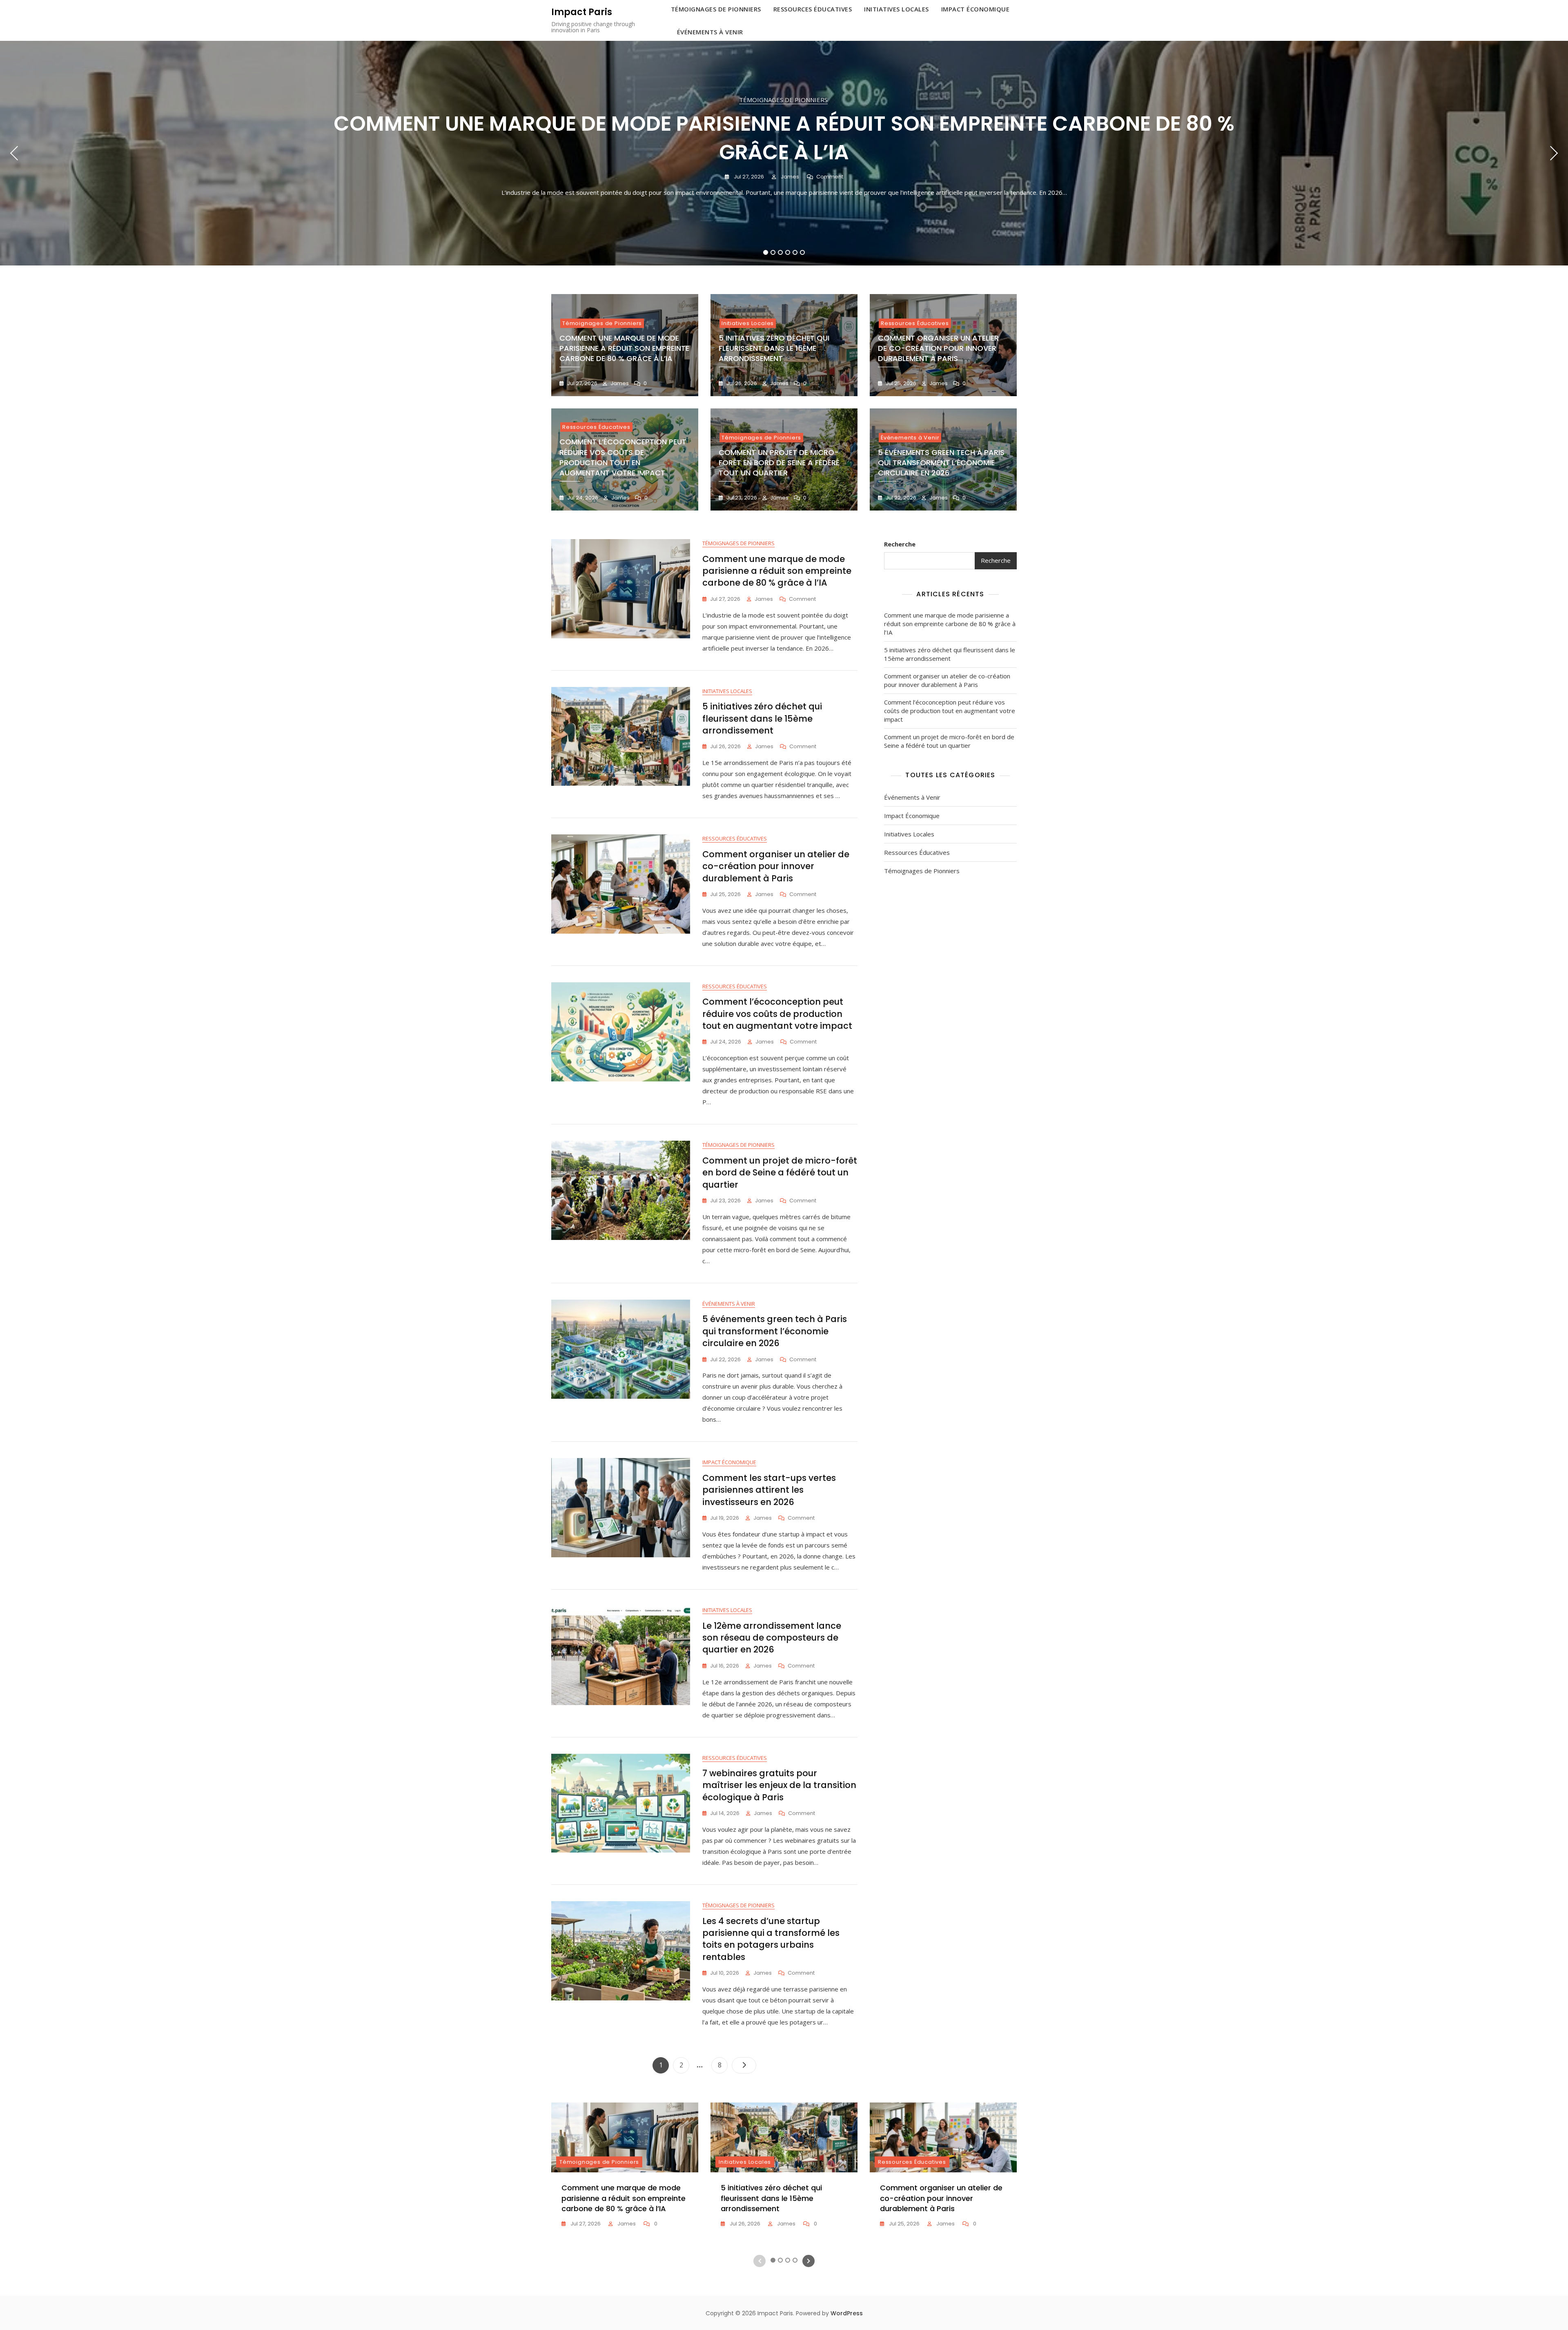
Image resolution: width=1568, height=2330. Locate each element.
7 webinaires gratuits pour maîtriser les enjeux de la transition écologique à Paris (779, 1785)
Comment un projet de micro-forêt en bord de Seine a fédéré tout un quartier (779, 463)
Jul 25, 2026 (900, 383)
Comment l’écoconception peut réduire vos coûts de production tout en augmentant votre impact (623, 457)
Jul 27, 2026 (748, 177)
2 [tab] (773, 252)
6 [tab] (803, 252)
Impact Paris (582, 12)
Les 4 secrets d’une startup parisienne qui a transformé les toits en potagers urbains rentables (771, 1939)
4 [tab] (788, 252)
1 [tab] (766, 252)
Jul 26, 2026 (741, 383)
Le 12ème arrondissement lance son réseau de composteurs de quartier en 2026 (772, 1638)
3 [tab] (781, 252)
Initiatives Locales (748, 323)
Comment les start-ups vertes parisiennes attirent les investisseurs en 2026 (769, 1490)
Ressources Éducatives (915, 323)
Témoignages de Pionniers (783, 100)
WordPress (847, 2313)
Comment (830, 177)
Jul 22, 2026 (900, 498)
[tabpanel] (784, 153)
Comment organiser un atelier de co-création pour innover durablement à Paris (938, 348)
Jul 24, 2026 (582, 498)
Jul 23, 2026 (741, 498)
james (789, 177)
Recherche (900, 544)
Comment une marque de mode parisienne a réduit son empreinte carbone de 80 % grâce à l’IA (784, 138)
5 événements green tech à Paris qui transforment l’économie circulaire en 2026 (941, 463)
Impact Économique (729, 1462)
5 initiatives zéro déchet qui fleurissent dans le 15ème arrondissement (774, 348)
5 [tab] (795, 252)
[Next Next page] (744, 2065)
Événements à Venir (710, 32)
